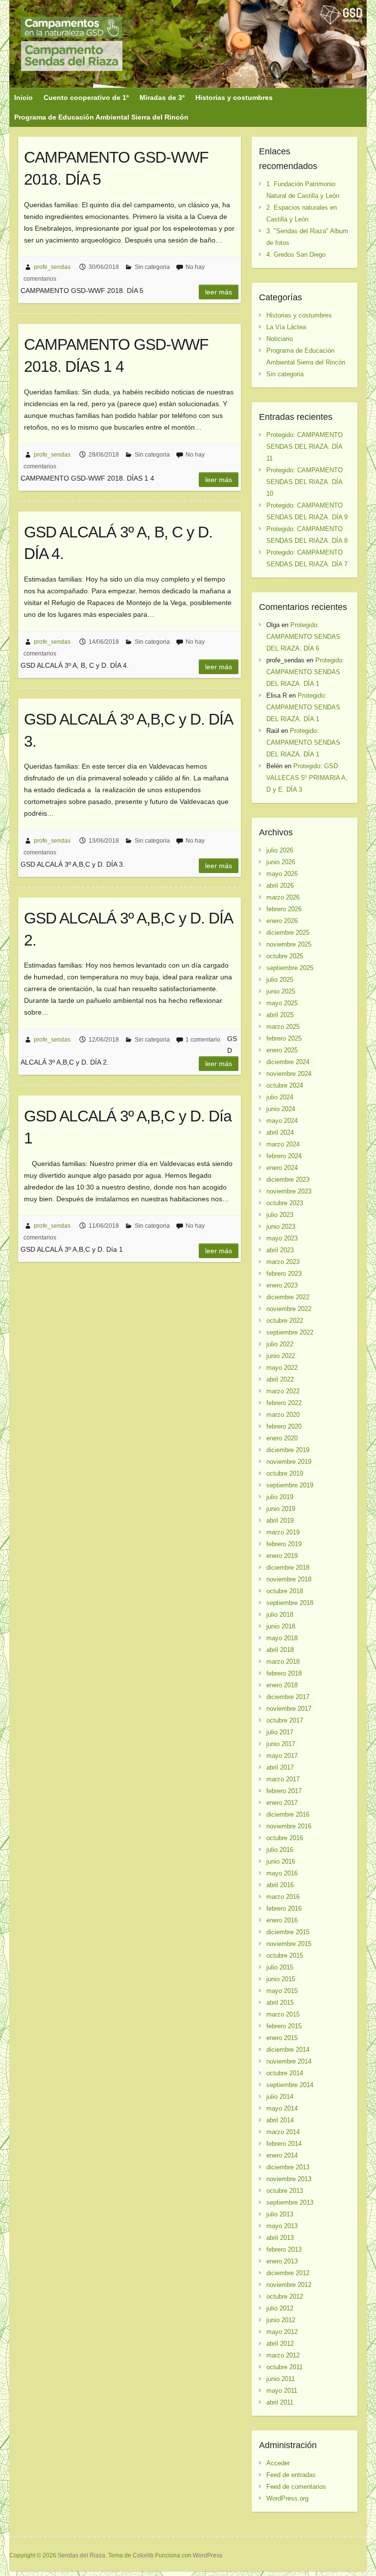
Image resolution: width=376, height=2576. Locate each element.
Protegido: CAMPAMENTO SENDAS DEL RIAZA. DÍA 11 (305, 447)
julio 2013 (280, 2214)
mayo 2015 (282, 1991)
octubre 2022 (285, 1321)
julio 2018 (280, 1615)
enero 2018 (282, 1685)
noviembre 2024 (289, 1074)
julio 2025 (280, 980)
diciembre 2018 (288, 1567)
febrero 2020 (284, 1426)
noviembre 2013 (289, 2179)
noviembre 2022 (289, 1309)
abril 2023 (280, 1250)
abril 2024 (280, 1132)
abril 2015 (280, 2003)
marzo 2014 (283, 2132)
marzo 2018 (283, 1662)
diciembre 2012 (288, 2273)
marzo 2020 (283, 1415)
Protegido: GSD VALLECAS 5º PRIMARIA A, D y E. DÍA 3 (307, 778)
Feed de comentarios (296, 2487)
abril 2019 (280, 1520)
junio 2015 (281, 1979)
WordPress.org (287, 2498)
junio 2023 (281, 1227)
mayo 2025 (282, 1003)
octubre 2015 (285, 1956)
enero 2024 (282, 1168)
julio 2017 (280, 1732)
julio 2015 (280, 1967)
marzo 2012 (283, 2355)
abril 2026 (280, 886)
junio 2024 (281, 1109)
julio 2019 (280, 1497)
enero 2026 (282, 921)
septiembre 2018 (290, 1603)
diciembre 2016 (288, 1814)
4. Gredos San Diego (296, 255)
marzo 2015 (283, 2014)
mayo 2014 (282, 2108)
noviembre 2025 (289, 944)
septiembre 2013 (290, 2202)
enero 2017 (282, 1803)
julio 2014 (280, 2097)
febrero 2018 (284, 1673)
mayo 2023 (282, 1238)
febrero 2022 (284, 1403)
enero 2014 (282, 2155)
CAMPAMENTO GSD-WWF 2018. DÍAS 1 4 (116, 355)
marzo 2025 (283, 1027)
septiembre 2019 (290, 1485)
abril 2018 (280, 1650)
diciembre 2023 (288, 1179)
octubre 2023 (285, 1203)
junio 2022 (281, 1356)
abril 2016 (280, 1885)
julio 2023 (280, 1215)
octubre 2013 (285, 2191)
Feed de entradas (291, 2475)
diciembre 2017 (288, 1697)
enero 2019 (282, 1556)
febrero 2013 (284, 2249)
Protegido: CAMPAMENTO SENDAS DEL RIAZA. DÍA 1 (305, 672)
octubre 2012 (285, 2297)
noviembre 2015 (289, 1944)
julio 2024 (280, 1097)
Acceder (278, 2463)
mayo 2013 (282, 2226)
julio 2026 (280, 850)
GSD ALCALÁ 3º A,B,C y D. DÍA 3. (128, 730)
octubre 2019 (285, 1473)
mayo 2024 (282, 1121)
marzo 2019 (283, 1532)
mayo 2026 (282, 874)
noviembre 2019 (289, 1462)
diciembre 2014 (288, 2050)
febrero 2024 (284, 1156)
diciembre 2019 (288, 1450)
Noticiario (280, 339)
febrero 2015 (284, 2026)
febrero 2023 (284, 1274)
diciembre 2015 (288, 1932)
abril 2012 (280, 2344)
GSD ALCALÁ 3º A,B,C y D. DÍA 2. (128, 929)
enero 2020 (282, 1438)
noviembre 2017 (289, 1709)
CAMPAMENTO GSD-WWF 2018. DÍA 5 (116, 168)
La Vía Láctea (286, 327)
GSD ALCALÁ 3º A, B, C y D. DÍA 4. (118, 543)
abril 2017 (280, 1767)
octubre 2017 (285, 1720)
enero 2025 (282, 1050)
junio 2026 (281, 862)
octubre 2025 (285, 956)
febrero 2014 (284, 2144)
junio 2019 (281, 1509)
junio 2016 (281, 1861)
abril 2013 (280, 2238)
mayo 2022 (282, 1368)
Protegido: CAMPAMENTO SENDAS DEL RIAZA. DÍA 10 (305, 482)
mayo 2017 (282, 1756)
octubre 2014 (285, 2073)
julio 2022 (280, 1344)
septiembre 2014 (290, 2085)
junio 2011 (281, 2379)
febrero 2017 (284, 1791)
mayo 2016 (282, 1873)
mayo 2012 (282, 2332)
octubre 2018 (285, 1591)
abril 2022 (280, 1379)
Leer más (219, 292)
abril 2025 (280, 1015)
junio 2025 (281, 991)
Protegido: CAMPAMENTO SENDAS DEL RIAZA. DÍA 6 (303, 637)
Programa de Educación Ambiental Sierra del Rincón (101, 117)
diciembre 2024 (288, 1062)
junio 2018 (281, 1626)
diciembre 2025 (288, 933)
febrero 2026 (284, 909)
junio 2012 (281, 2320)
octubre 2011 (284, 2367)
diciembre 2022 (288, 1297)
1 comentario (203, 1040)
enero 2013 (282, 2261)
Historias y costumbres (234, 97)
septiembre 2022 (290, 1332)
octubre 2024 (285, 1085)
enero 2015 (282, 2038)
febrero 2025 (284, 1038)
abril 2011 (280, 2402)
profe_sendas (52, 267)
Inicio (23, 97)
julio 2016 (280, 1850)
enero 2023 (282, 1285)
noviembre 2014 (289, 2061)
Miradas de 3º (162, 97)
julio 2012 (280, 2308)
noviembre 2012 (289, 2285)
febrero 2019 (284, 1544)
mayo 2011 (282, 2391)
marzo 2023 (283, 1262)
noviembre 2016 (289, 1826)
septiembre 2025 (290, 968)
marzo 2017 (283, 1779)
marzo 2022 (283, 1391)
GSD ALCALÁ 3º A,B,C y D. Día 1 (128, 1127)
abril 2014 (280, 2120)
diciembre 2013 (288, 2167)
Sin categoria (152, 267)
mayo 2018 (282, 1638)
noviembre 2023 (289, 1191)
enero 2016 (282, 1920)
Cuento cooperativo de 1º (86, 97)
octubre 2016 (285, 1838)
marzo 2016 (283, 1897)
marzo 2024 (283, 1144)
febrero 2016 (284, 1908)
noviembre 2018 (289, 1579)
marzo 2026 (283, 897)
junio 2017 (281, 1744)
